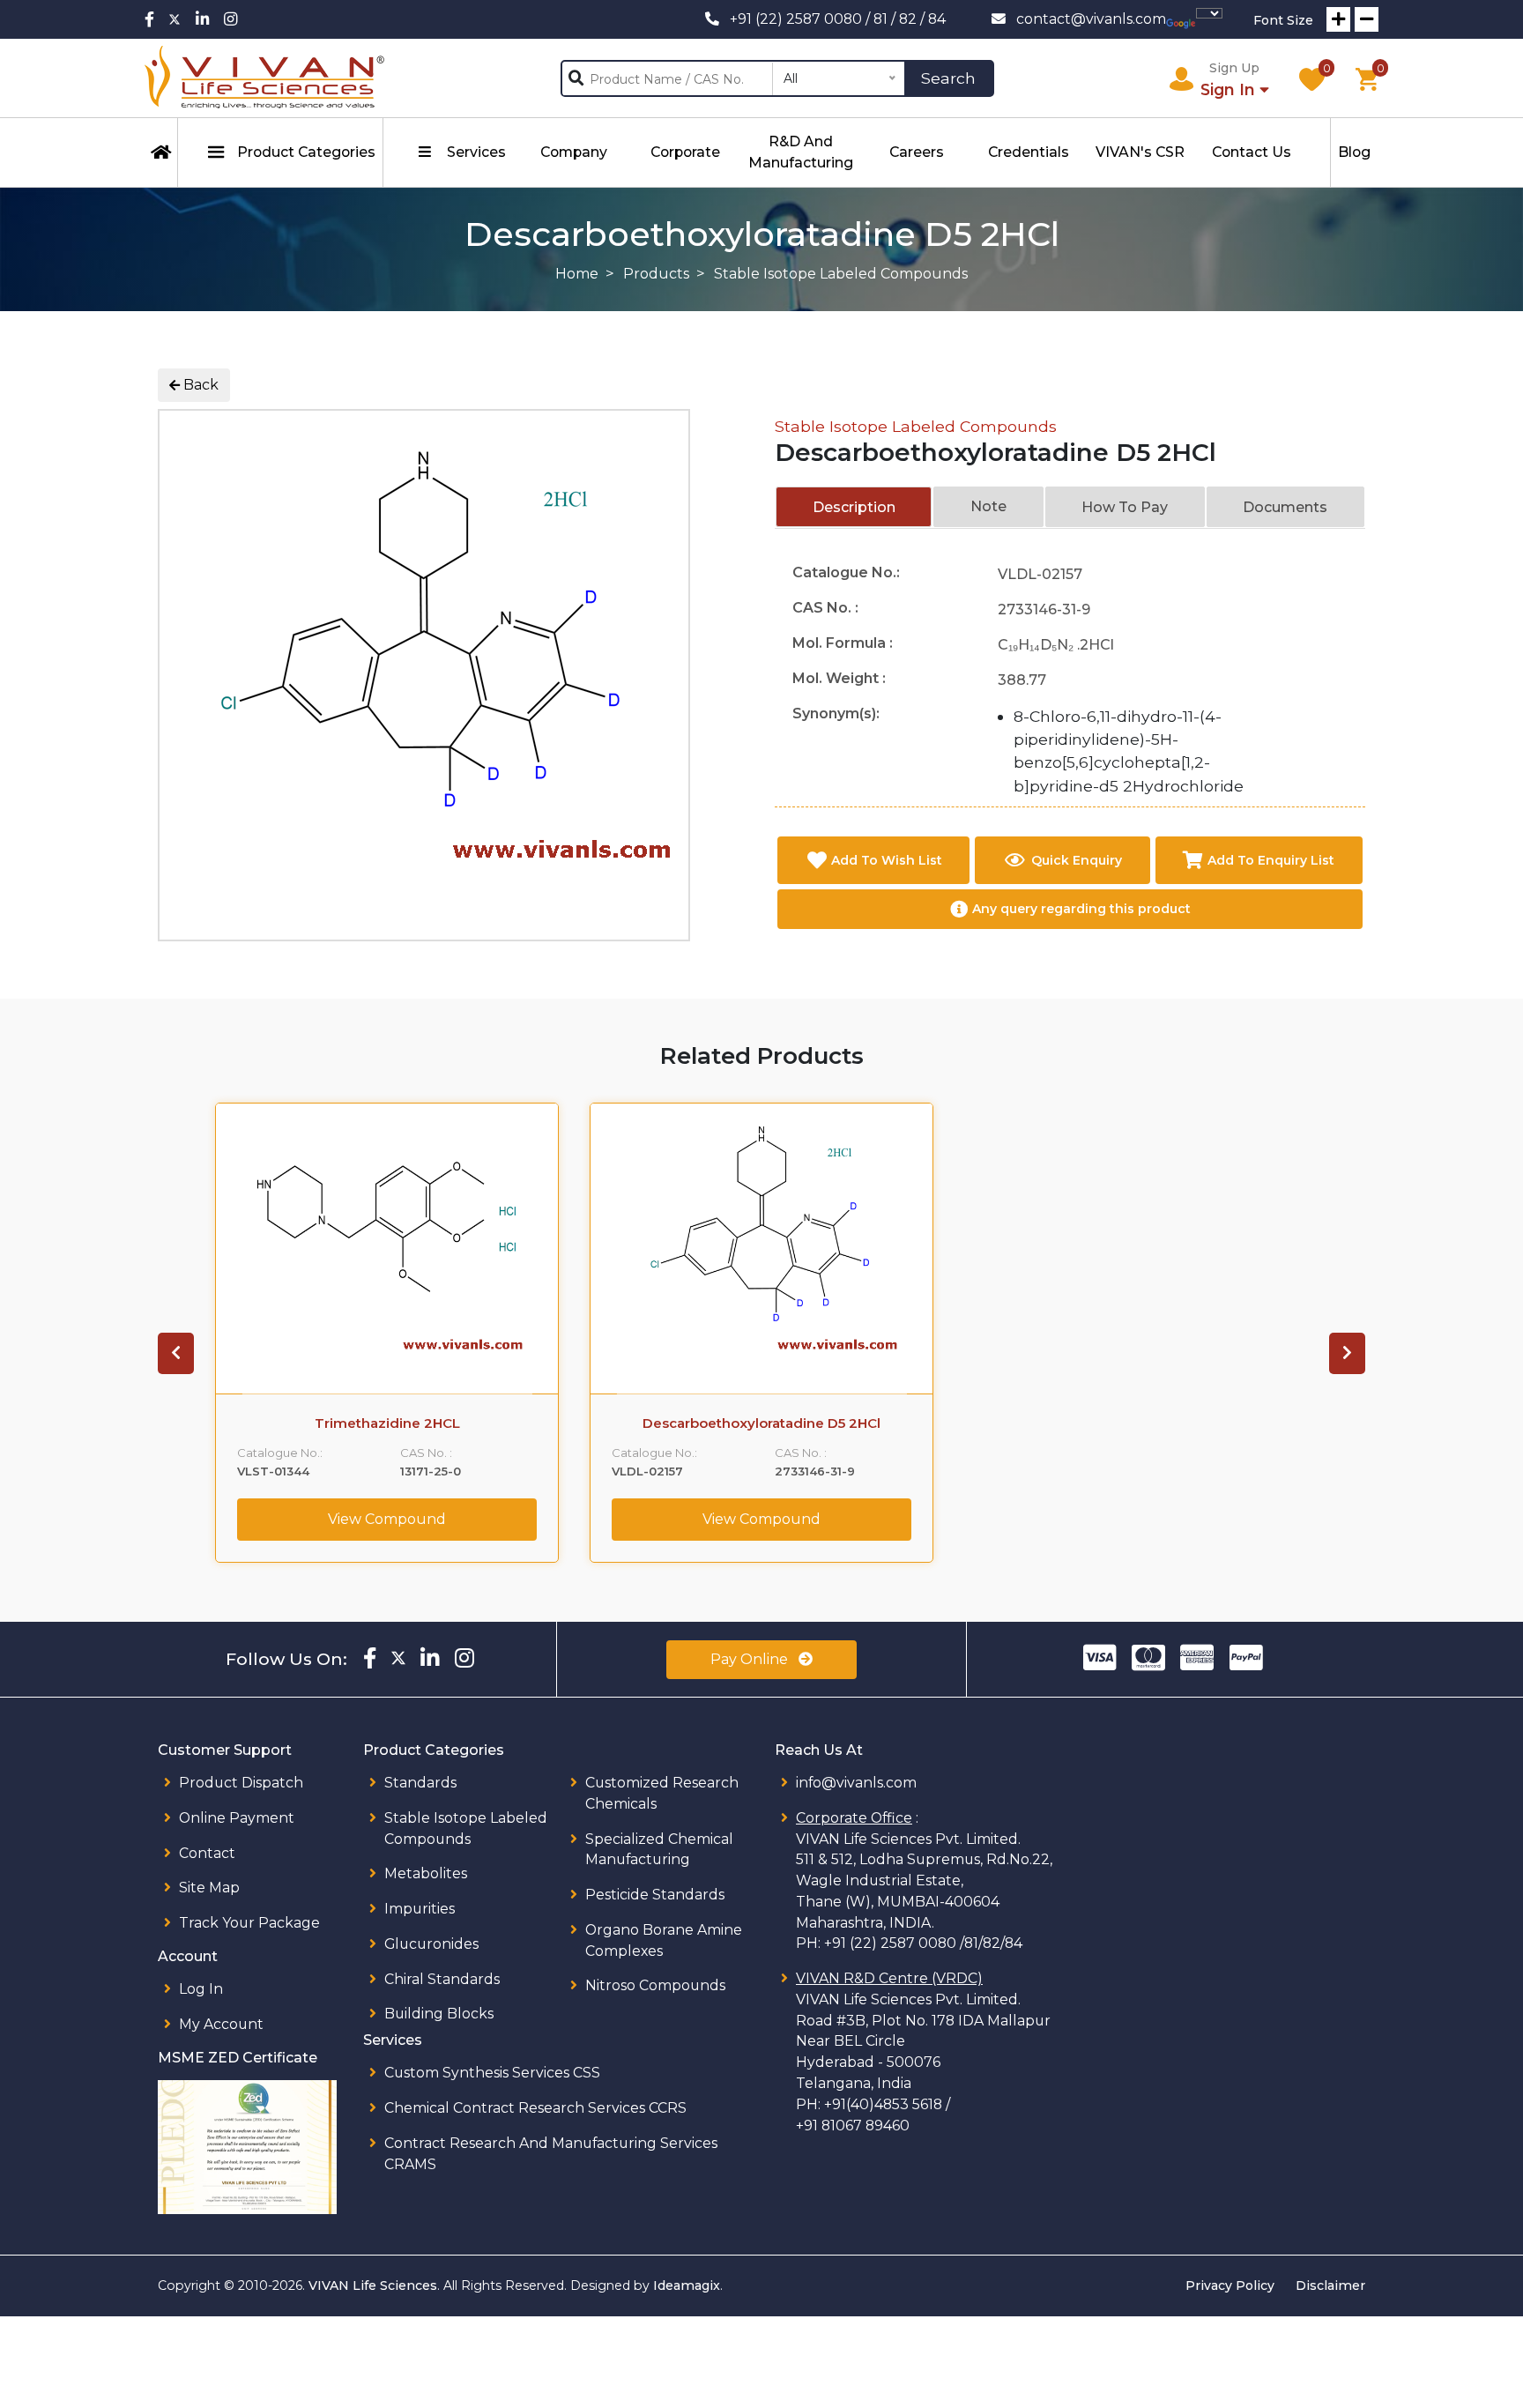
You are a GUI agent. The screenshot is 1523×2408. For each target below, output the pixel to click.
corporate (685, 152)
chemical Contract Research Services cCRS (535, 2108)
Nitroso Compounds (655, 1985)
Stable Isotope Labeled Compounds (916, 426)
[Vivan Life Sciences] (265, 78)
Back (199, 385)
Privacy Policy (1230, 2285)
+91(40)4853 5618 (883, 2104)
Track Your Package (249, 1923)
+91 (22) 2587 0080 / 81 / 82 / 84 (838, 19)
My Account (221, 2024)
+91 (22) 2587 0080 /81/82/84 (923, 1943)
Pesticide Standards (655, 1895)
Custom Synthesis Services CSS (492, 2073)
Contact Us (1252, 152)
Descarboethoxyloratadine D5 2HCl (761, 1423)
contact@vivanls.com (1091, 19)
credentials (1029, 152)
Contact (207, 1853)
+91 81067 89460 (853, 2126)
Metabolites (426, 1873)
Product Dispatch (241, 1783)
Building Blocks (439, 2014)
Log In (201, 1989)
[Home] (161, 152)
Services (476, 152)
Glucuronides (431, 1944)
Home (577, 274)
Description (854, 507)
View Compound (387, 1519)
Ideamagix (687, 2285)
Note (988, 506)
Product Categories (306, 152)
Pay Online (751, 1659)
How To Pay (1125, 507)
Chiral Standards (442, 1979)
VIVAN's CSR (1140, 152)
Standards (420, 1783)
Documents (1285, 507)
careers (917, 152)
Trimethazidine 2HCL (387, 1423)
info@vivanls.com (856, 1783)
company (574, 152)
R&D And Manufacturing (801, 152)
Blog (1354, 152)
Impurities (420, 1909)
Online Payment (237, 1818)
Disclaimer (1330, 2285)
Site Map (209, 1888)
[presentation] (176, 1353)
